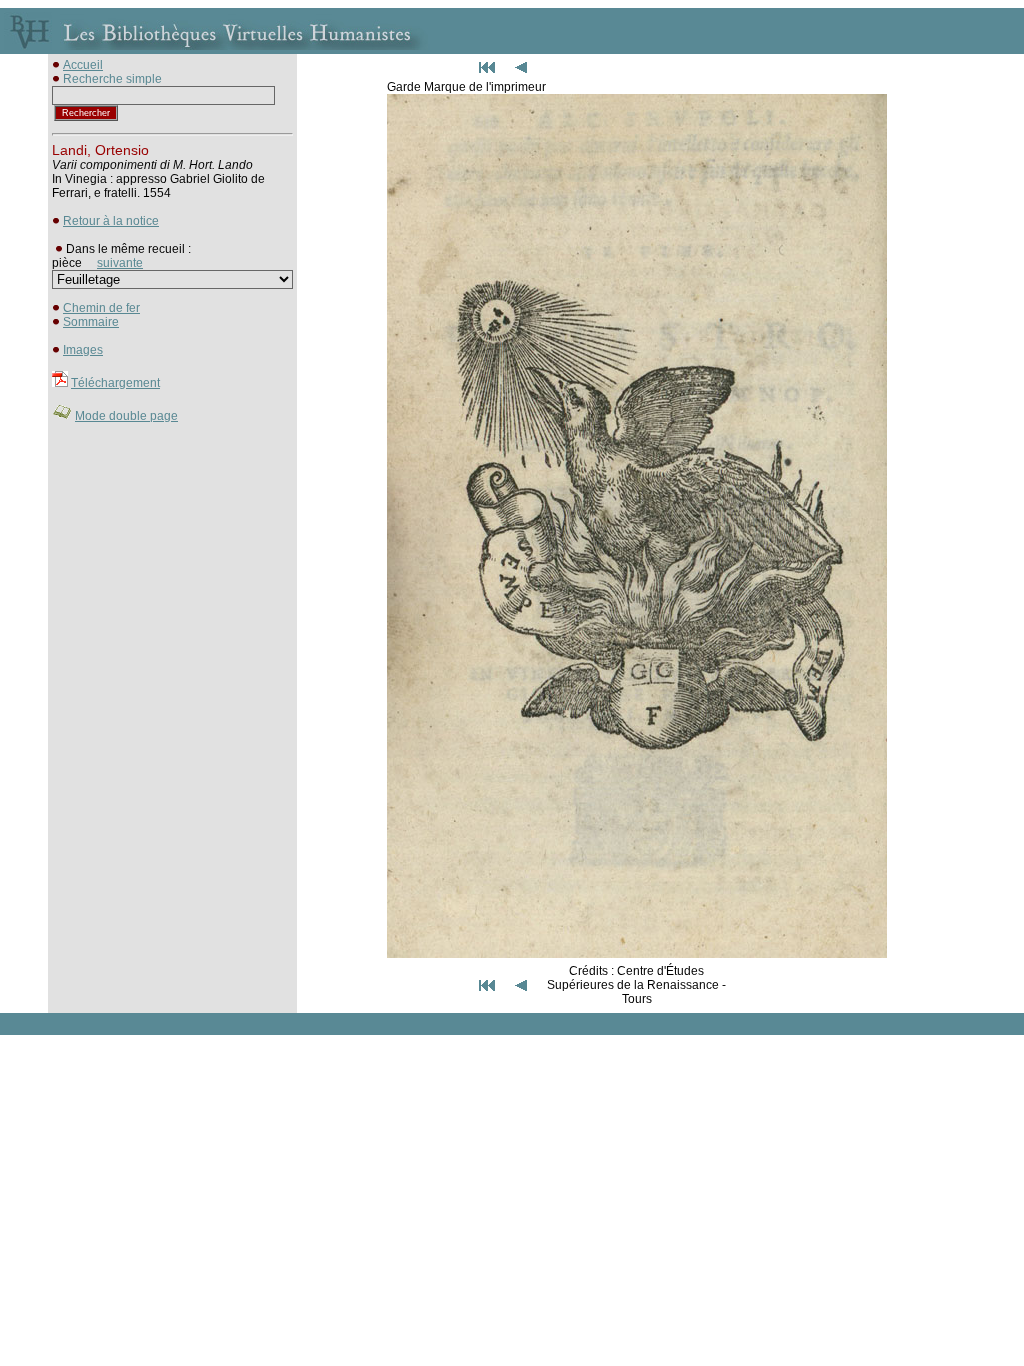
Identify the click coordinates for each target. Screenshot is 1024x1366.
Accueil (83, 65)
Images (83, 350)
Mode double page (126, 416)
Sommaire (91, 322)
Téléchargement (115, 383)
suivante (120, 263)
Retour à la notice (111, 221)
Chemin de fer (101, 308)
